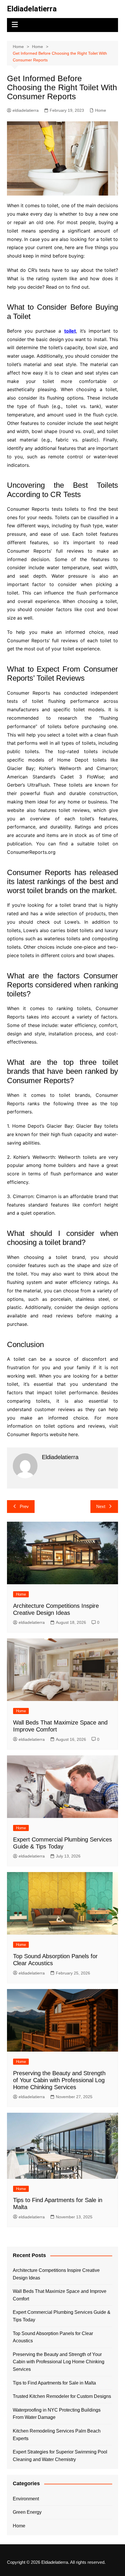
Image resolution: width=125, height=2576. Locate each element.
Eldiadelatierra (32, 9)
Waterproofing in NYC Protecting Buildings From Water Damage (57, 2414)
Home (101, 110)
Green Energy (27, 2512)
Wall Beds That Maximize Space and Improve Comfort (60, 2295)
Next (101, 1506)
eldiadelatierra (26, 110)
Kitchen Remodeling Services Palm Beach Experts (57, 2435)
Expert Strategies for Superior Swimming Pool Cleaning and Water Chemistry (60, 2456)
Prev (24, 1506)
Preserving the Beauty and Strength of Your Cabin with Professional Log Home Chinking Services (59, 2080)
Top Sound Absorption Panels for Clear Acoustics (53, 2337)
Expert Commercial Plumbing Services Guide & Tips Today (62, 2316)
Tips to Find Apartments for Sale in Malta (54, 2383)
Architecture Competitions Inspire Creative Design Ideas (56, 2274)
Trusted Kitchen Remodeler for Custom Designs (62, 2396)
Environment (26, 2499)
